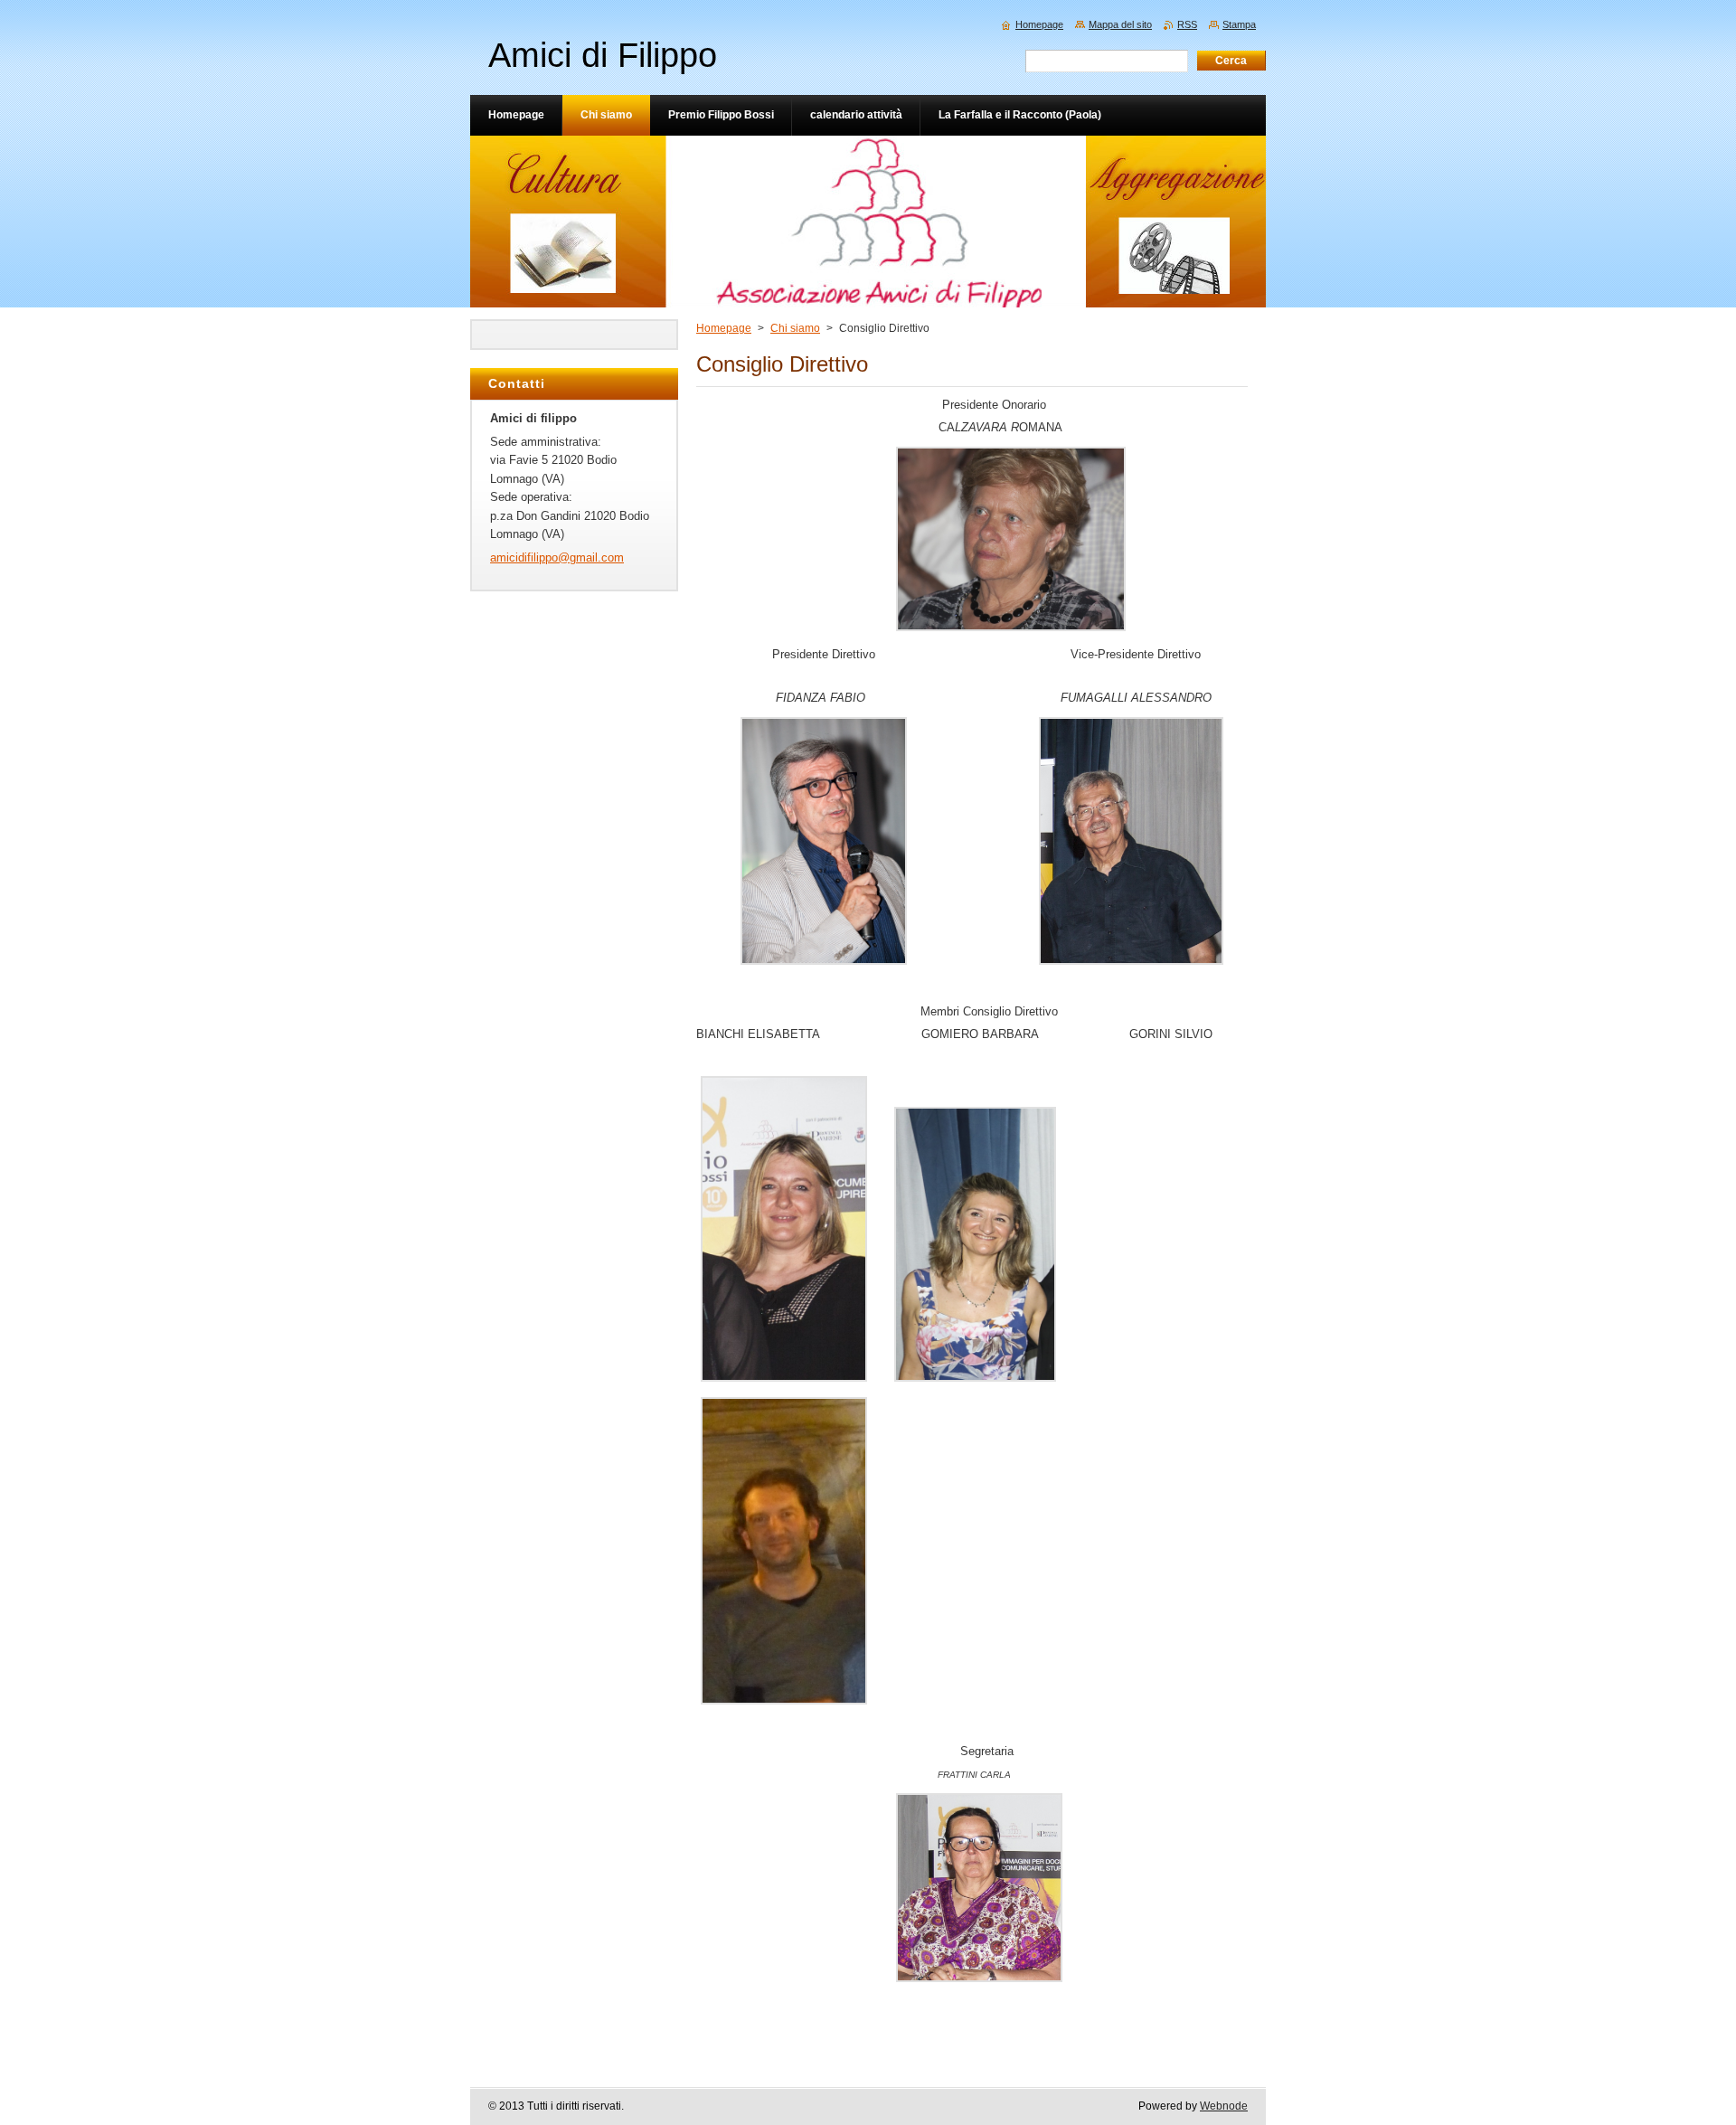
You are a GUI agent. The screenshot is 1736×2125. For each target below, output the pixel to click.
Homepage (724, 328)
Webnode (1224, 2106)
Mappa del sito (1120, 24)
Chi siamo (795, 328)
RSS (1187, 24)
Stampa (1239, 24)
